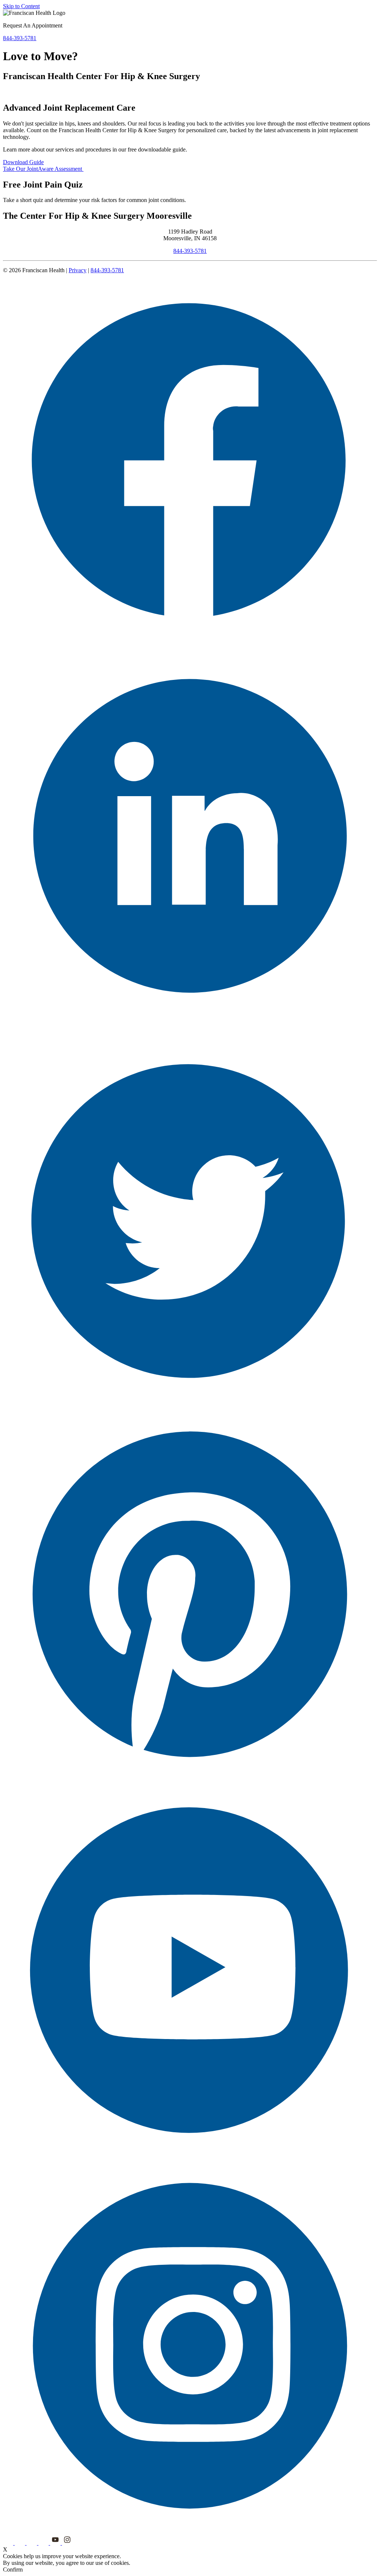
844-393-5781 (190, 251)
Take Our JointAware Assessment (43, 169)
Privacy (78, 270)
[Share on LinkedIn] (190, 1028)
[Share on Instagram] (190, 2531)
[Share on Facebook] (190, 652)
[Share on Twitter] (190, 1403)
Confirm (13, 2570)
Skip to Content (21, 6)
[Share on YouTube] (190, 2155)
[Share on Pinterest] (190, 1779)
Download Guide (23, 162)
